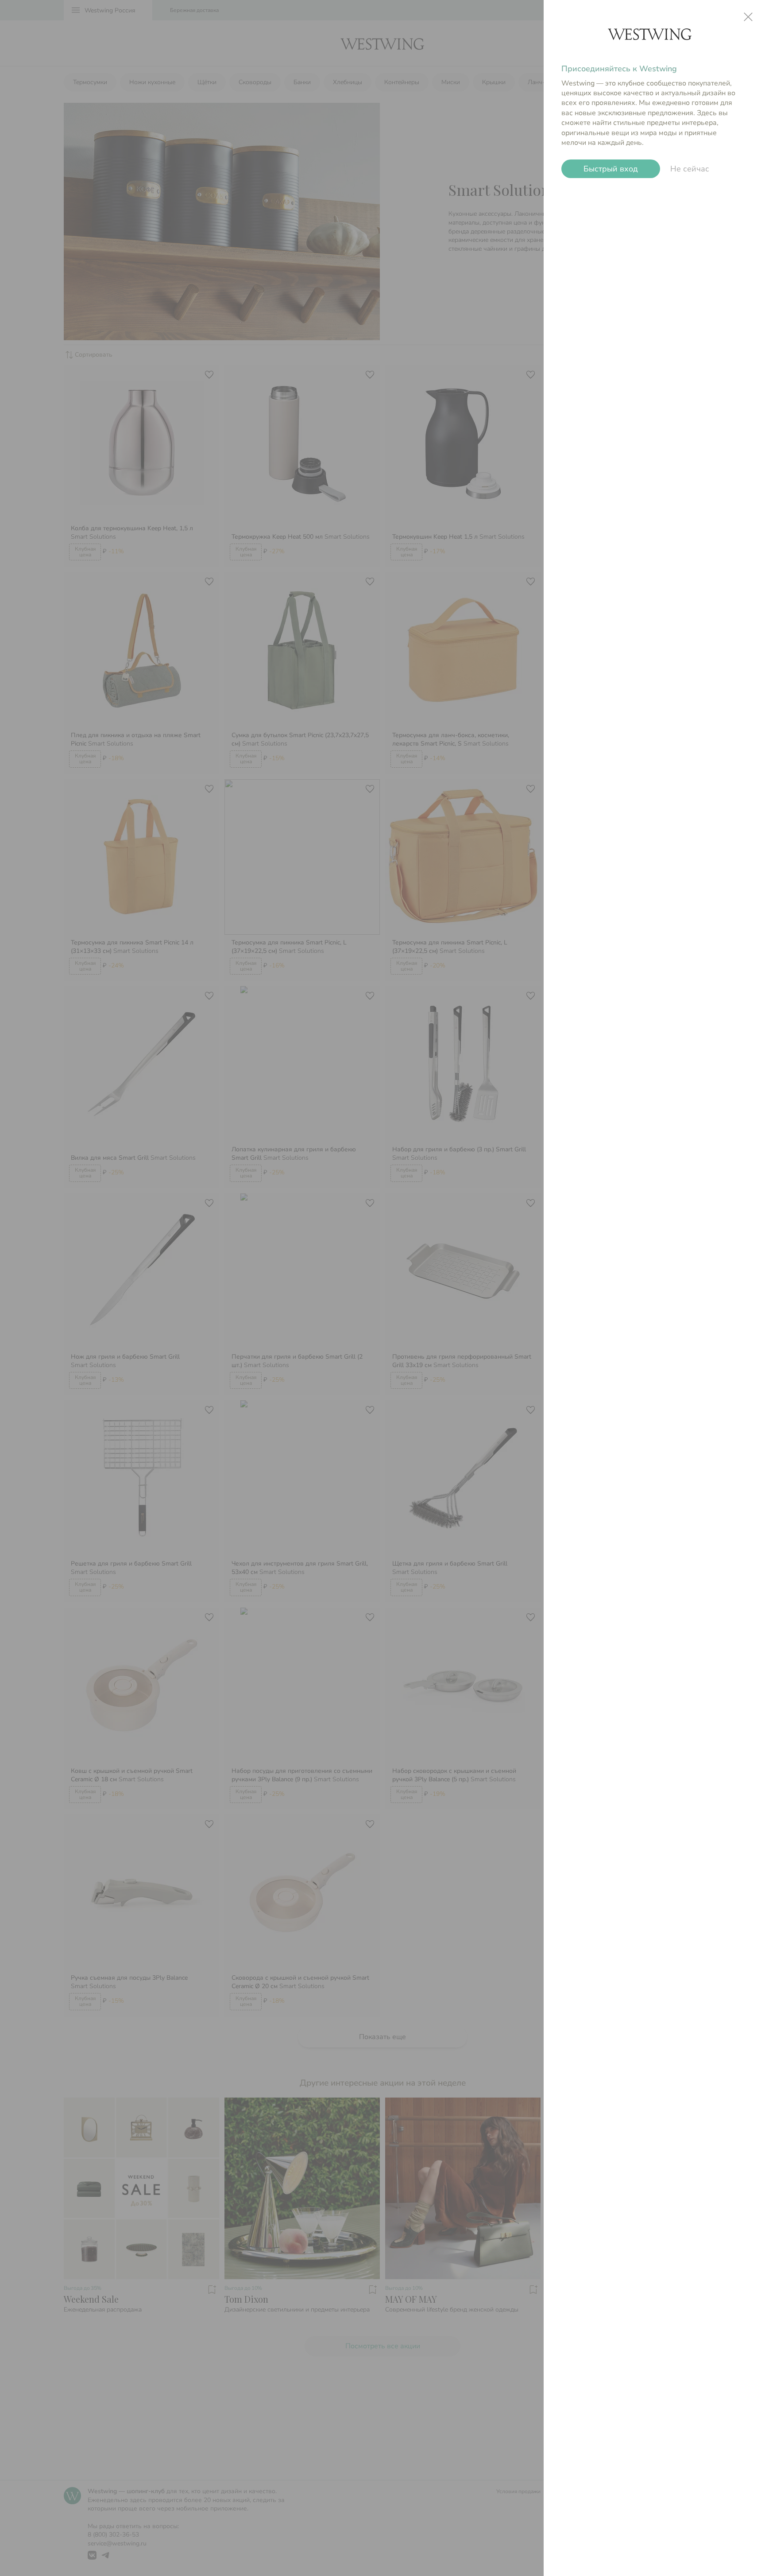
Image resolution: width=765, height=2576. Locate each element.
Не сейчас (690, 169)
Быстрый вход (611, 169)
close (748, 17)
